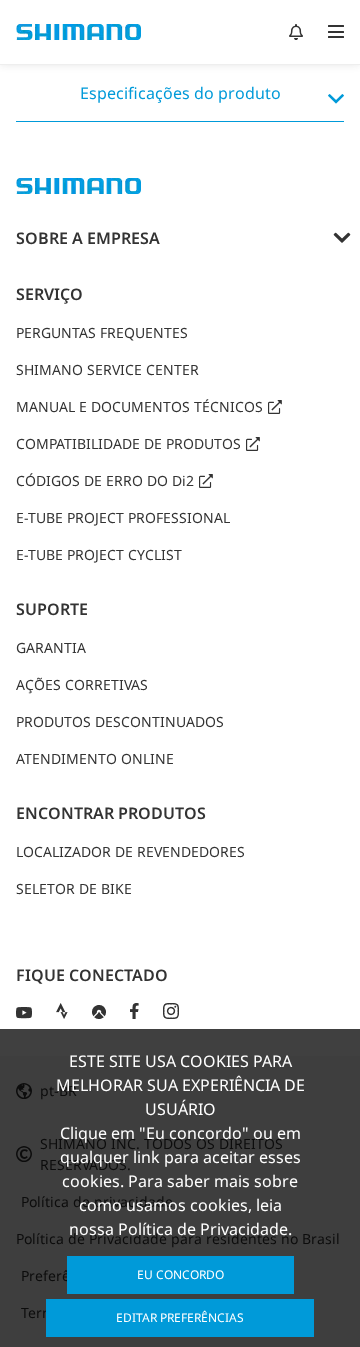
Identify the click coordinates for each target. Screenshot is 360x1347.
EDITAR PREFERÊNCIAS (180, 1317)
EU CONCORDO (180, 1274)
